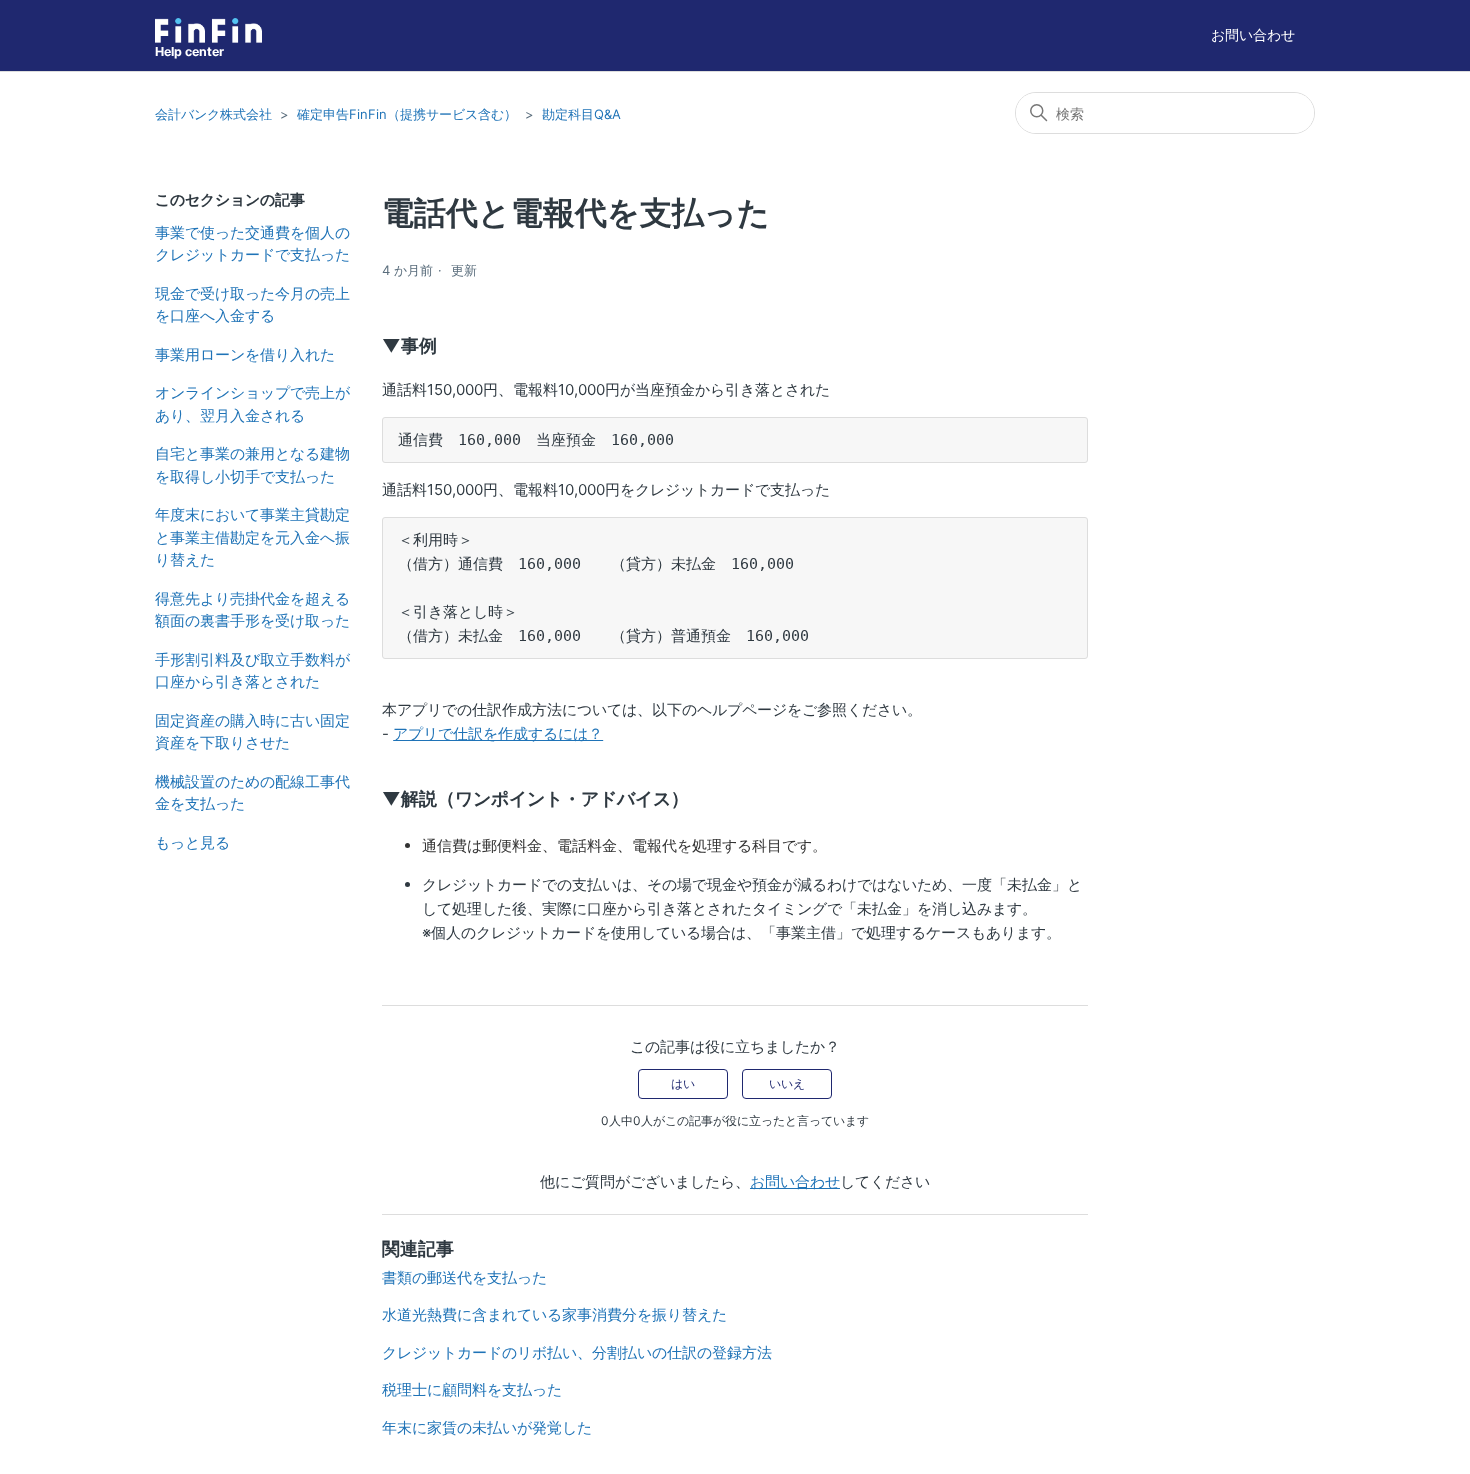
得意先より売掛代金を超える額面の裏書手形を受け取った (252, 610)
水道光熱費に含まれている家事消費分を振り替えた (554, 1314)
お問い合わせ (1253, 34)
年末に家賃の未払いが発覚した (487, 1427)
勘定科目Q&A (581, 114)
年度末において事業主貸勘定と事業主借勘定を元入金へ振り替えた (252, 537)
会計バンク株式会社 (213, 114)
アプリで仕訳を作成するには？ (498, 733)
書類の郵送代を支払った (464, 1277)
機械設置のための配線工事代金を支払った (252, 793)
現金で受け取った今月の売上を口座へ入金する (252, 305)
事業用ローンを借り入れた (245, 354)
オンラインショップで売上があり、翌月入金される (252, 404)
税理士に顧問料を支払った (472, 1389)
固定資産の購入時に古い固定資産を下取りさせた (252, 732)
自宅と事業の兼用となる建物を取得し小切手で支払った (252, 465)
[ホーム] (208, 30)
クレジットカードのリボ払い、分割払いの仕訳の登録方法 (577, 1352)
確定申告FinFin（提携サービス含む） (407, 114)
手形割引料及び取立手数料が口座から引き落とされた (252, 671)
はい (683, 1083)
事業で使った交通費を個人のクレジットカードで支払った (252, 244)
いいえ (787, 1083)
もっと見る (192, 842)
